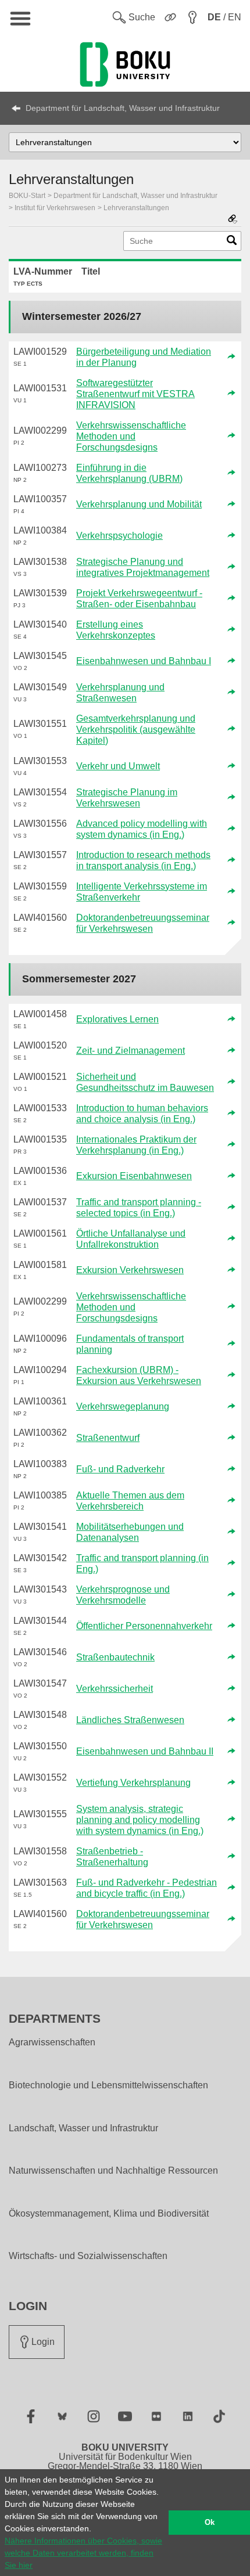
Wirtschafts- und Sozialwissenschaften (88, 2256)
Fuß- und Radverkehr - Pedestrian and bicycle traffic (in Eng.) (147, 1888)
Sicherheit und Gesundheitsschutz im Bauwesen (145, 1082)
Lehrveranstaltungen (136, 208)
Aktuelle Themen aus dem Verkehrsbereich (130, 1501)
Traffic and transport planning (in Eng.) (142, 1563)
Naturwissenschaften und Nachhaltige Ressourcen (113, 2171)
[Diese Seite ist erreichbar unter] (233, 220)
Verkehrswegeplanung (123, 1406)
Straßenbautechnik (115, 1657)
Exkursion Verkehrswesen (130, 1270)
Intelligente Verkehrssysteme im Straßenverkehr (142, 892)
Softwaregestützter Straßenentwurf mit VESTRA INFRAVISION (135, 394)
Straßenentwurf (108, 1438)
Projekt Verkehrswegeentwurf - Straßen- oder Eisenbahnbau (139, 599)
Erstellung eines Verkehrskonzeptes (116, 630)
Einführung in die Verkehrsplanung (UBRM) (129, 473)
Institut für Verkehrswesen (55, 208)
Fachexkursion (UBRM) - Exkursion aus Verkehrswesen (139, 1375)
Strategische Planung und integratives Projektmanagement (143, 567)
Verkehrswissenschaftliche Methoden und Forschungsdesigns (131, 436)
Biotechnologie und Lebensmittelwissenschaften (108, 2085)
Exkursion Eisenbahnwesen (134, 1176)
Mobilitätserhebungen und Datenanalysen (130, 1532)
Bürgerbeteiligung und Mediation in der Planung (144, 357)
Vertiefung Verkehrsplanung (133, 1783)
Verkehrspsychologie (119, 536)
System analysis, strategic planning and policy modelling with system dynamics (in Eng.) (140, 1820)
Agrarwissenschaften (52, 2042)
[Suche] (232, 243)
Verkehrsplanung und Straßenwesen (120, 693)
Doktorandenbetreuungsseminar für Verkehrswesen (143, 923)
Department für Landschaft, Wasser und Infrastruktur (123, 108)
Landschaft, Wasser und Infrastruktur (83, 2128)
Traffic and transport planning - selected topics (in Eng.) (139, 1208)
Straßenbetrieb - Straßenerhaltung (112, 1857)
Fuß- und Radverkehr (120, 1469)
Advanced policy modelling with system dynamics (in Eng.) (142, 829)
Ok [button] (210, 2523)
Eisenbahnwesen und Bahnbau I (144, 661)
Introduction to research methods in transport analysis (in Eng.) (143, 860)
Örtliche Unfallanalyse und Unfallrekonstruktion (131, 1239)
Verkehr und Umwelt (118, 766)
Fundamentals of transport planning (130, 1344)
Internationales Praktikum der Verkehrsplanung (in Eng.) (136, 1145)
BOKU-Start (27, 196)
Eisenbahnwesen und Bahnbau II (145, 1751)
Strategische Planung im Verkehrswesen (127, 798)
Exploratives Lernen (117, 1019)
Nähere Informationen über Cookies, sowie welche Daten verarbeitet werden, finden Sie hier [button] (83, 2553)
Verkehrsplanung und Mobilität (139, 504)
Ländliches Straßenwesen (130, 1720)
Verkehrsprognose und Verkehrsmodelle (123, 1595)
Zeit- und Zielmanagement (131, 1051)
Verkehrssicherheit (115, 1689)
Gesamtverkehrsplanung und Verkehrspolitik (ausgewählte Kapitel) (136, 729)
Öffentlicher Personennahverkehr (144, 1626)
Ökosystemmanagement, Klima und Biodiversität (109, 2214)
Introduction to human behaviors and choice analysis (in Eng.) (142, 1114)
